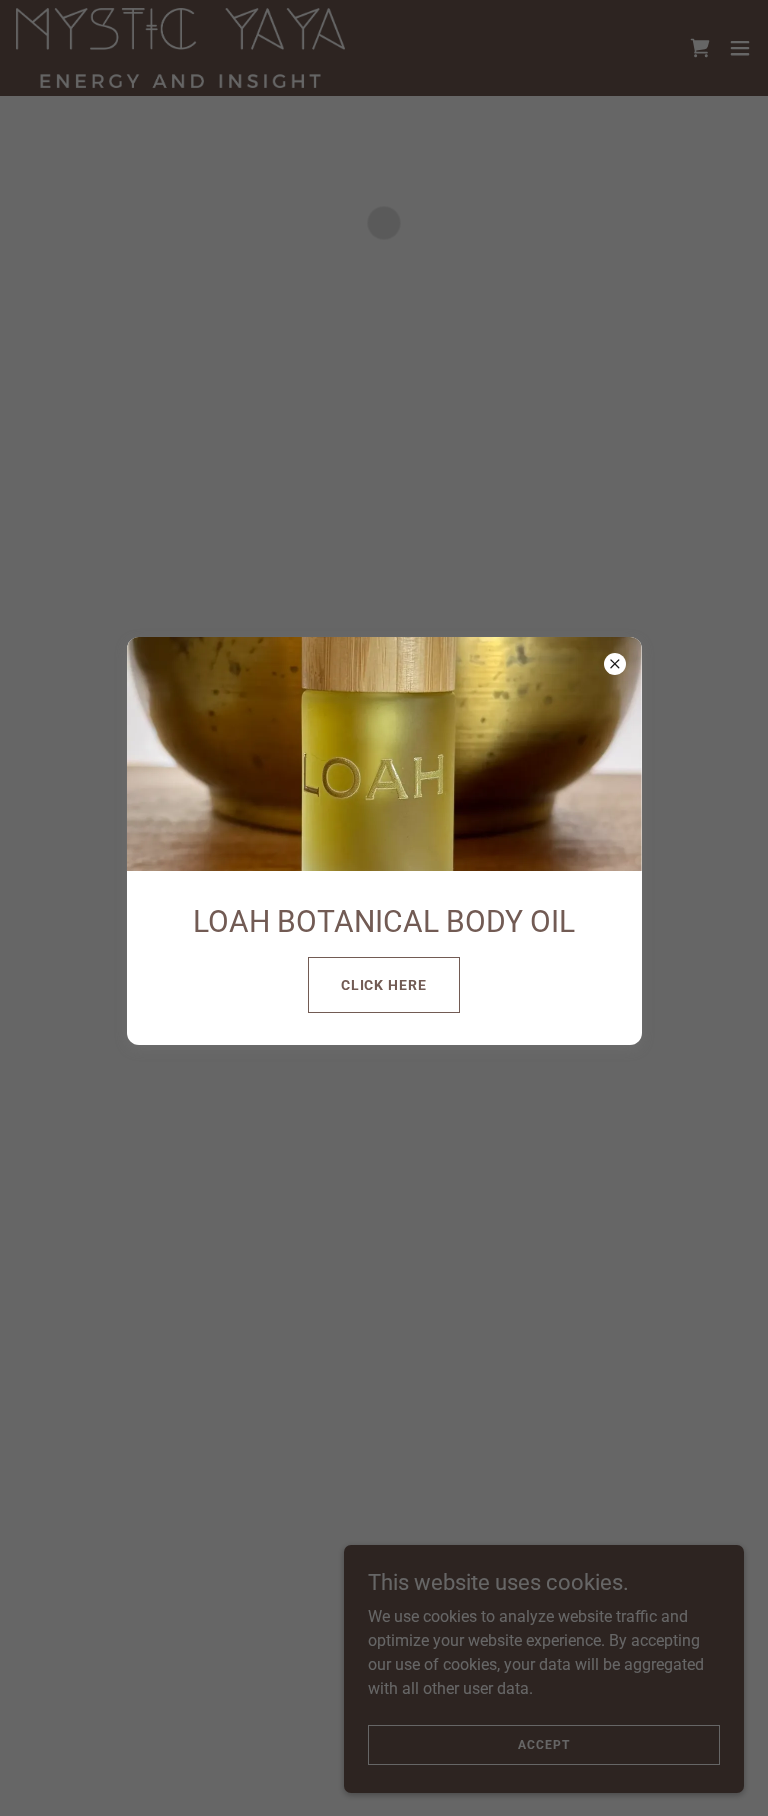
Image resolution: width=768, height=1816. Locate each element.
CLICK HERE (384, 985)
